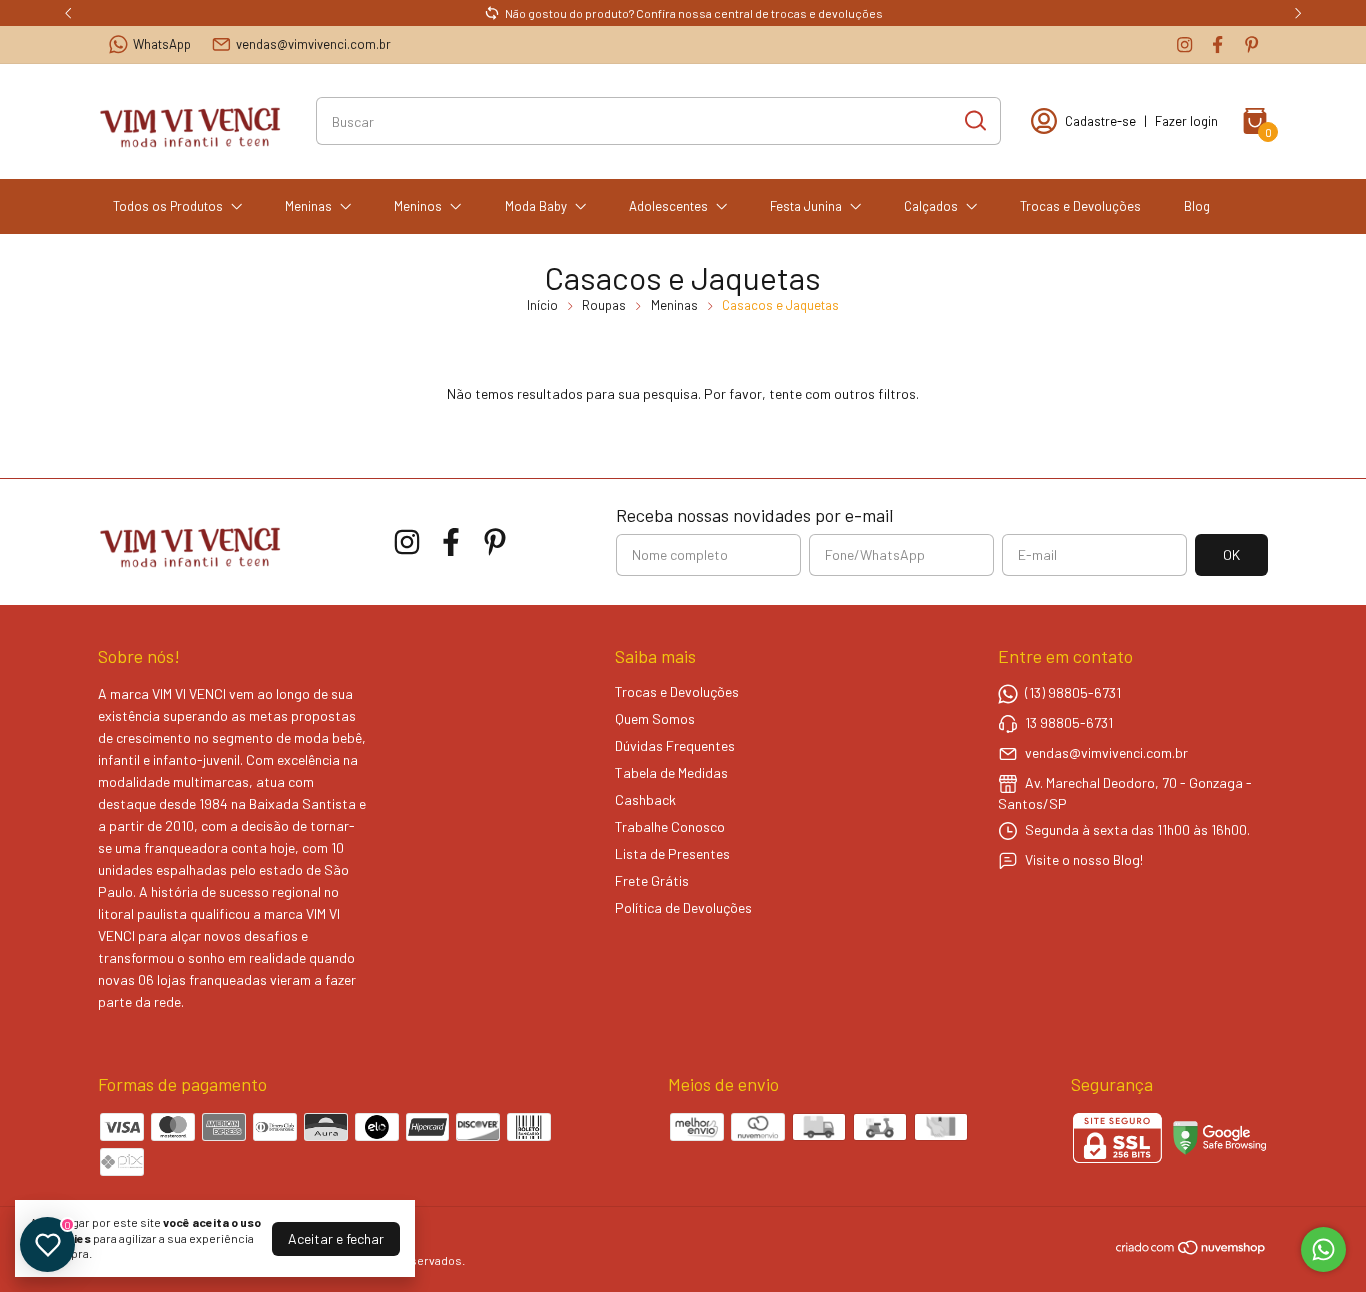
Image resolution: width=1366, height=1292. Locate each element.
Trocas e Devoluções (1080, 206)
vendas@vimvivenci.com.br (313, 44)
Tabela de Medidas (671, 772)
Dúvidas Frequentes (675, 745)
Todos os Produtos (168, 206)
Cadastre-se (1100, 121)
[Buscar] (974, 120)
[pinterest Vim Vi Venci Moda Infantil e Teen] (1251, 44)
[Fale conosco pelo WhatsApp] (1323, 1249)
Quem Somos (655, 718)
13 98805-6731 (1069, 722)
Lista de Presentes (672, 853)
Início (542, 305)
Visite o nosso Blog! (1084, 859)
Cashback (645, 799)
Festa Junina (806, 206)
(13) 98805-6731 (1073, 692)
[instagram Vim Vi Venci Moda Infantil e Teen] (1184, 44)
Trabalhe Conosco (670, 826)
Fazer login (1186, 121)
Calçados (931, 206)
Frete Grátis (652, 880)
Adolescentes (668, 206)
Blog (1197, 206)
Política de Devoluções (683, 907)
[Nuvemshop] (1191, 1250)
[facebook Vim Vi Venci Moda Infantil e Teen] (1217, 44)
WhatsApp (162, 44)
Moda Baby (536, 206)
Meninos (418, 206)
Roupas (604, 305)
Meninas (308, 206)
